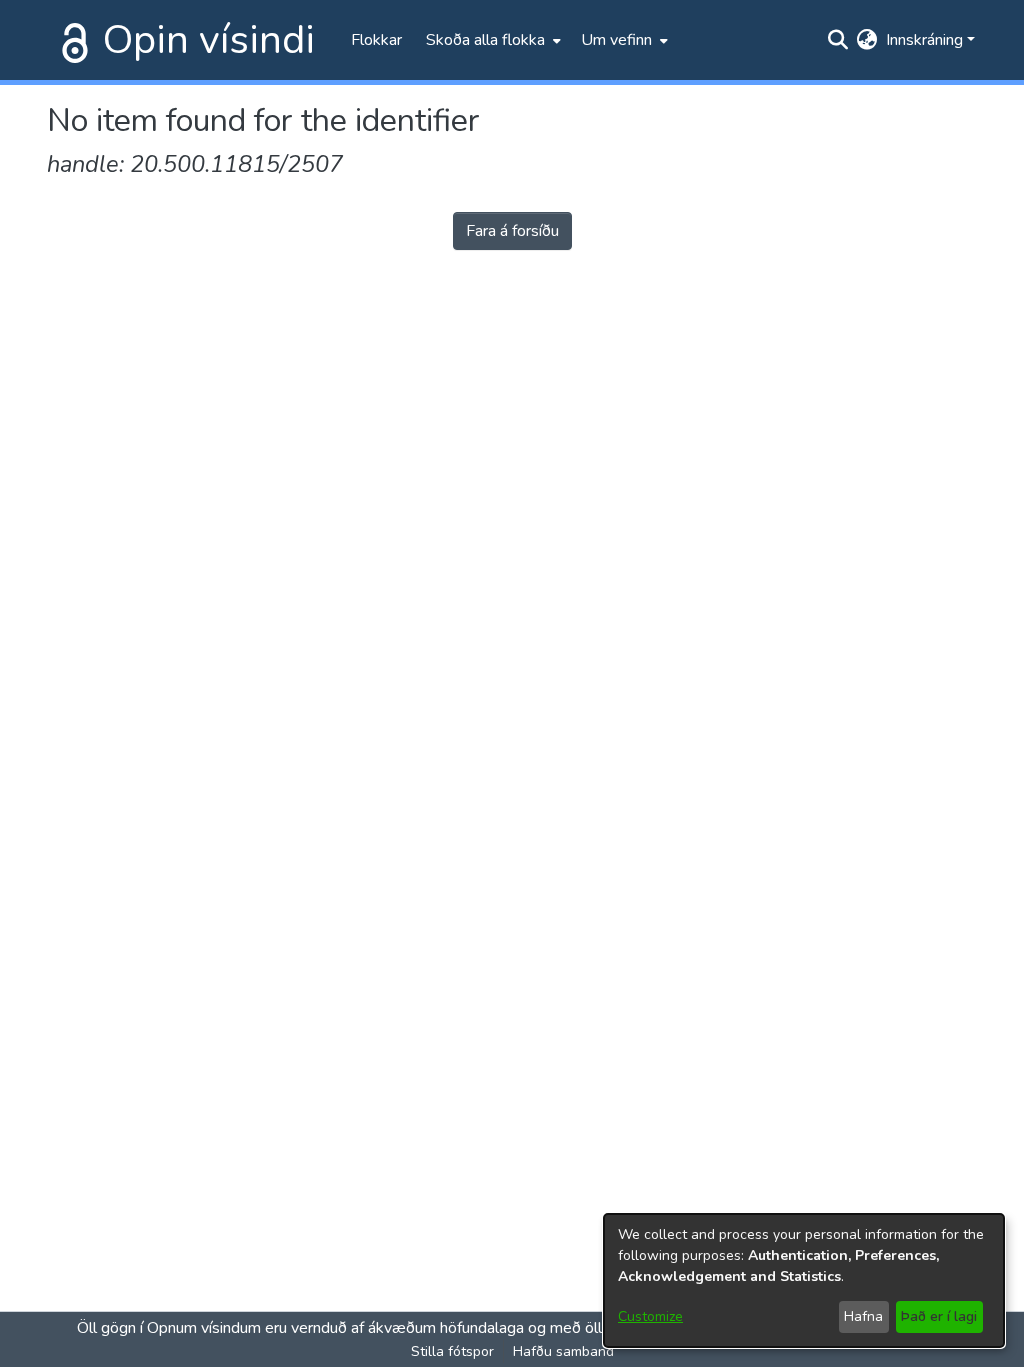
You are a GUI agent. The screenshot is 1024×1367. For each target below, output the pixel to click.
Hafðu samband (563, 1351)
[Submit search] (838, 40)
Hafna (863, 1316)
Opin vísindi (209, 40)
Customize (650, 1316)
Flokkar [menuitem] (376, 40)
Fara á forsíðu (512, 231)
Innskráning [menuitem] (924, 40)
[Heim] (71, 40)
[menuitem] (491, 40)
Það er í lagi (939, 1316)
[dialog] (804, 1280)
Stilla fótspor (452, 1351)
